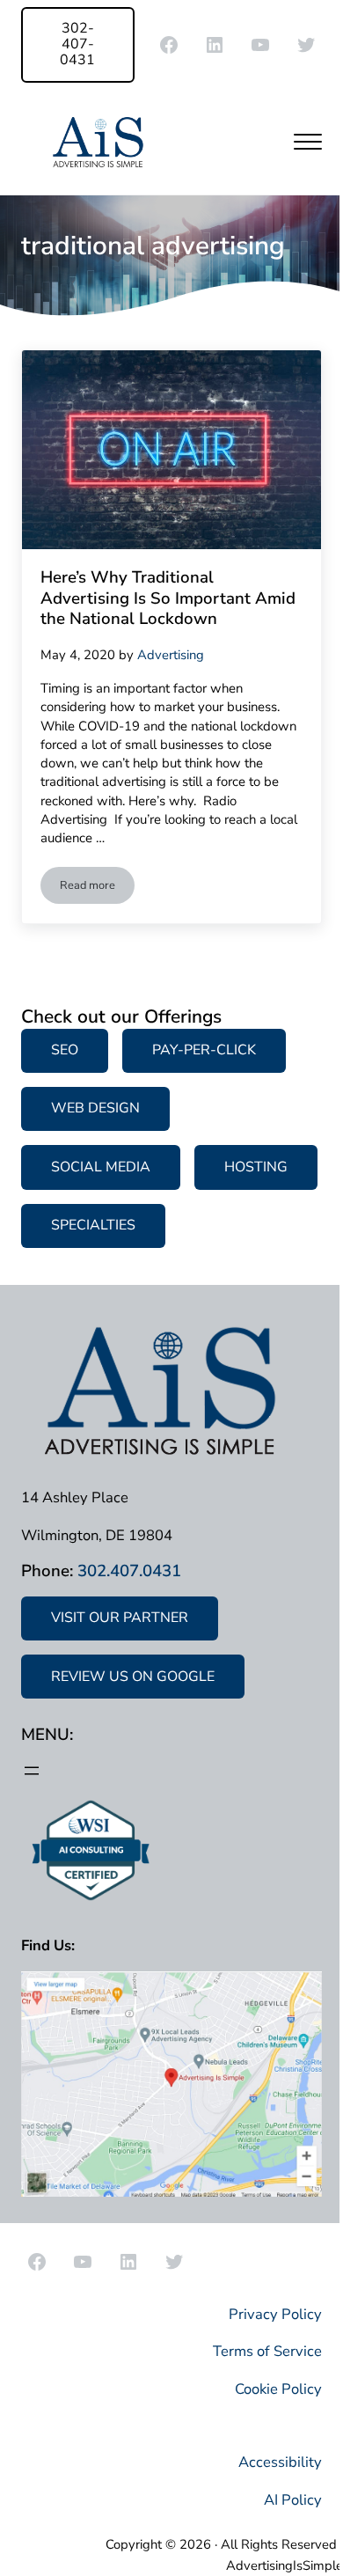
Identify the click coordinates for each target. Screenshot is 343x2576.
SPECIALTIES (93, 1225)
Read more (97, 888)
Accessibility (280, 2462)
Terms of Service (267, 2351)
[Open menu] (32, 1771)
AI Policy (293, 2500)
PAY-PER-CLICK (204, 1050)
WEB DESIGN (95, 1108)
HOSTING (256, 1167)
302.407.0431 (129, 1571)
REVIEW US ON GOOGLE (133, 1677)
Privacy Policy (275, 2314)
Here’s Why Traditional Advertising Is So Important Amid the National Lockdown (168, 599)
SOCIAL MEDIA (101, 1167)
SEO (65, 1050)
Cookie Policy (278, 2389)
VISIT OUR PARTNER (120, 1618)
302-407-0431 (77, 44)
